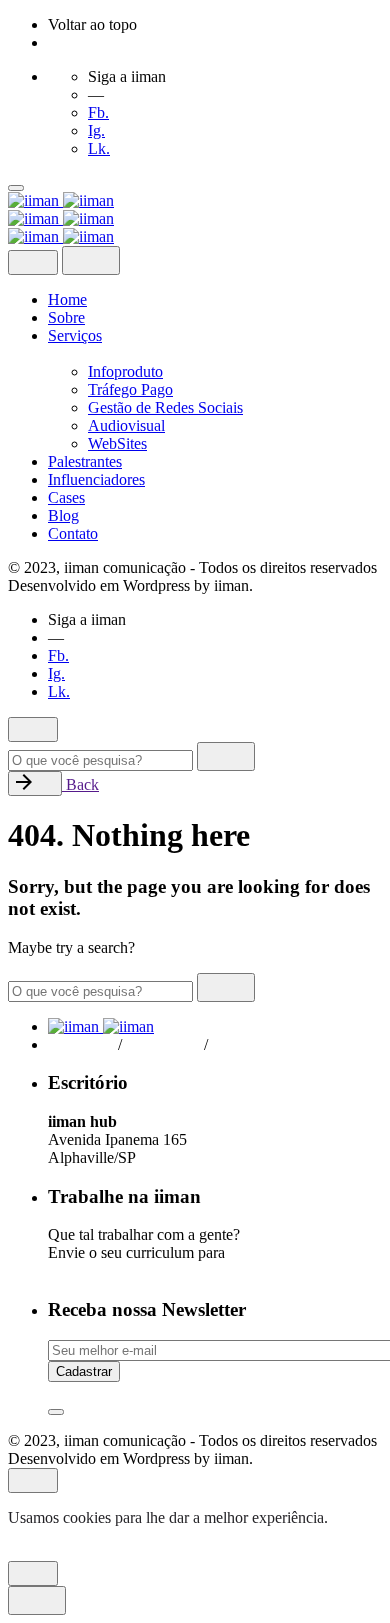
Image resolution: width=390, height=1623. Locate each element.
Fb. (98, 112)
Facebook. (81, 1044)
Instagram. (167, 1044)
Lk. (99, 148)
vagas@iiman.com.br (119, 1270)
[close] (33, 262)
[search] (226, 756)
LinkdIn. (247, 1044)
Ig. (96, 130)
